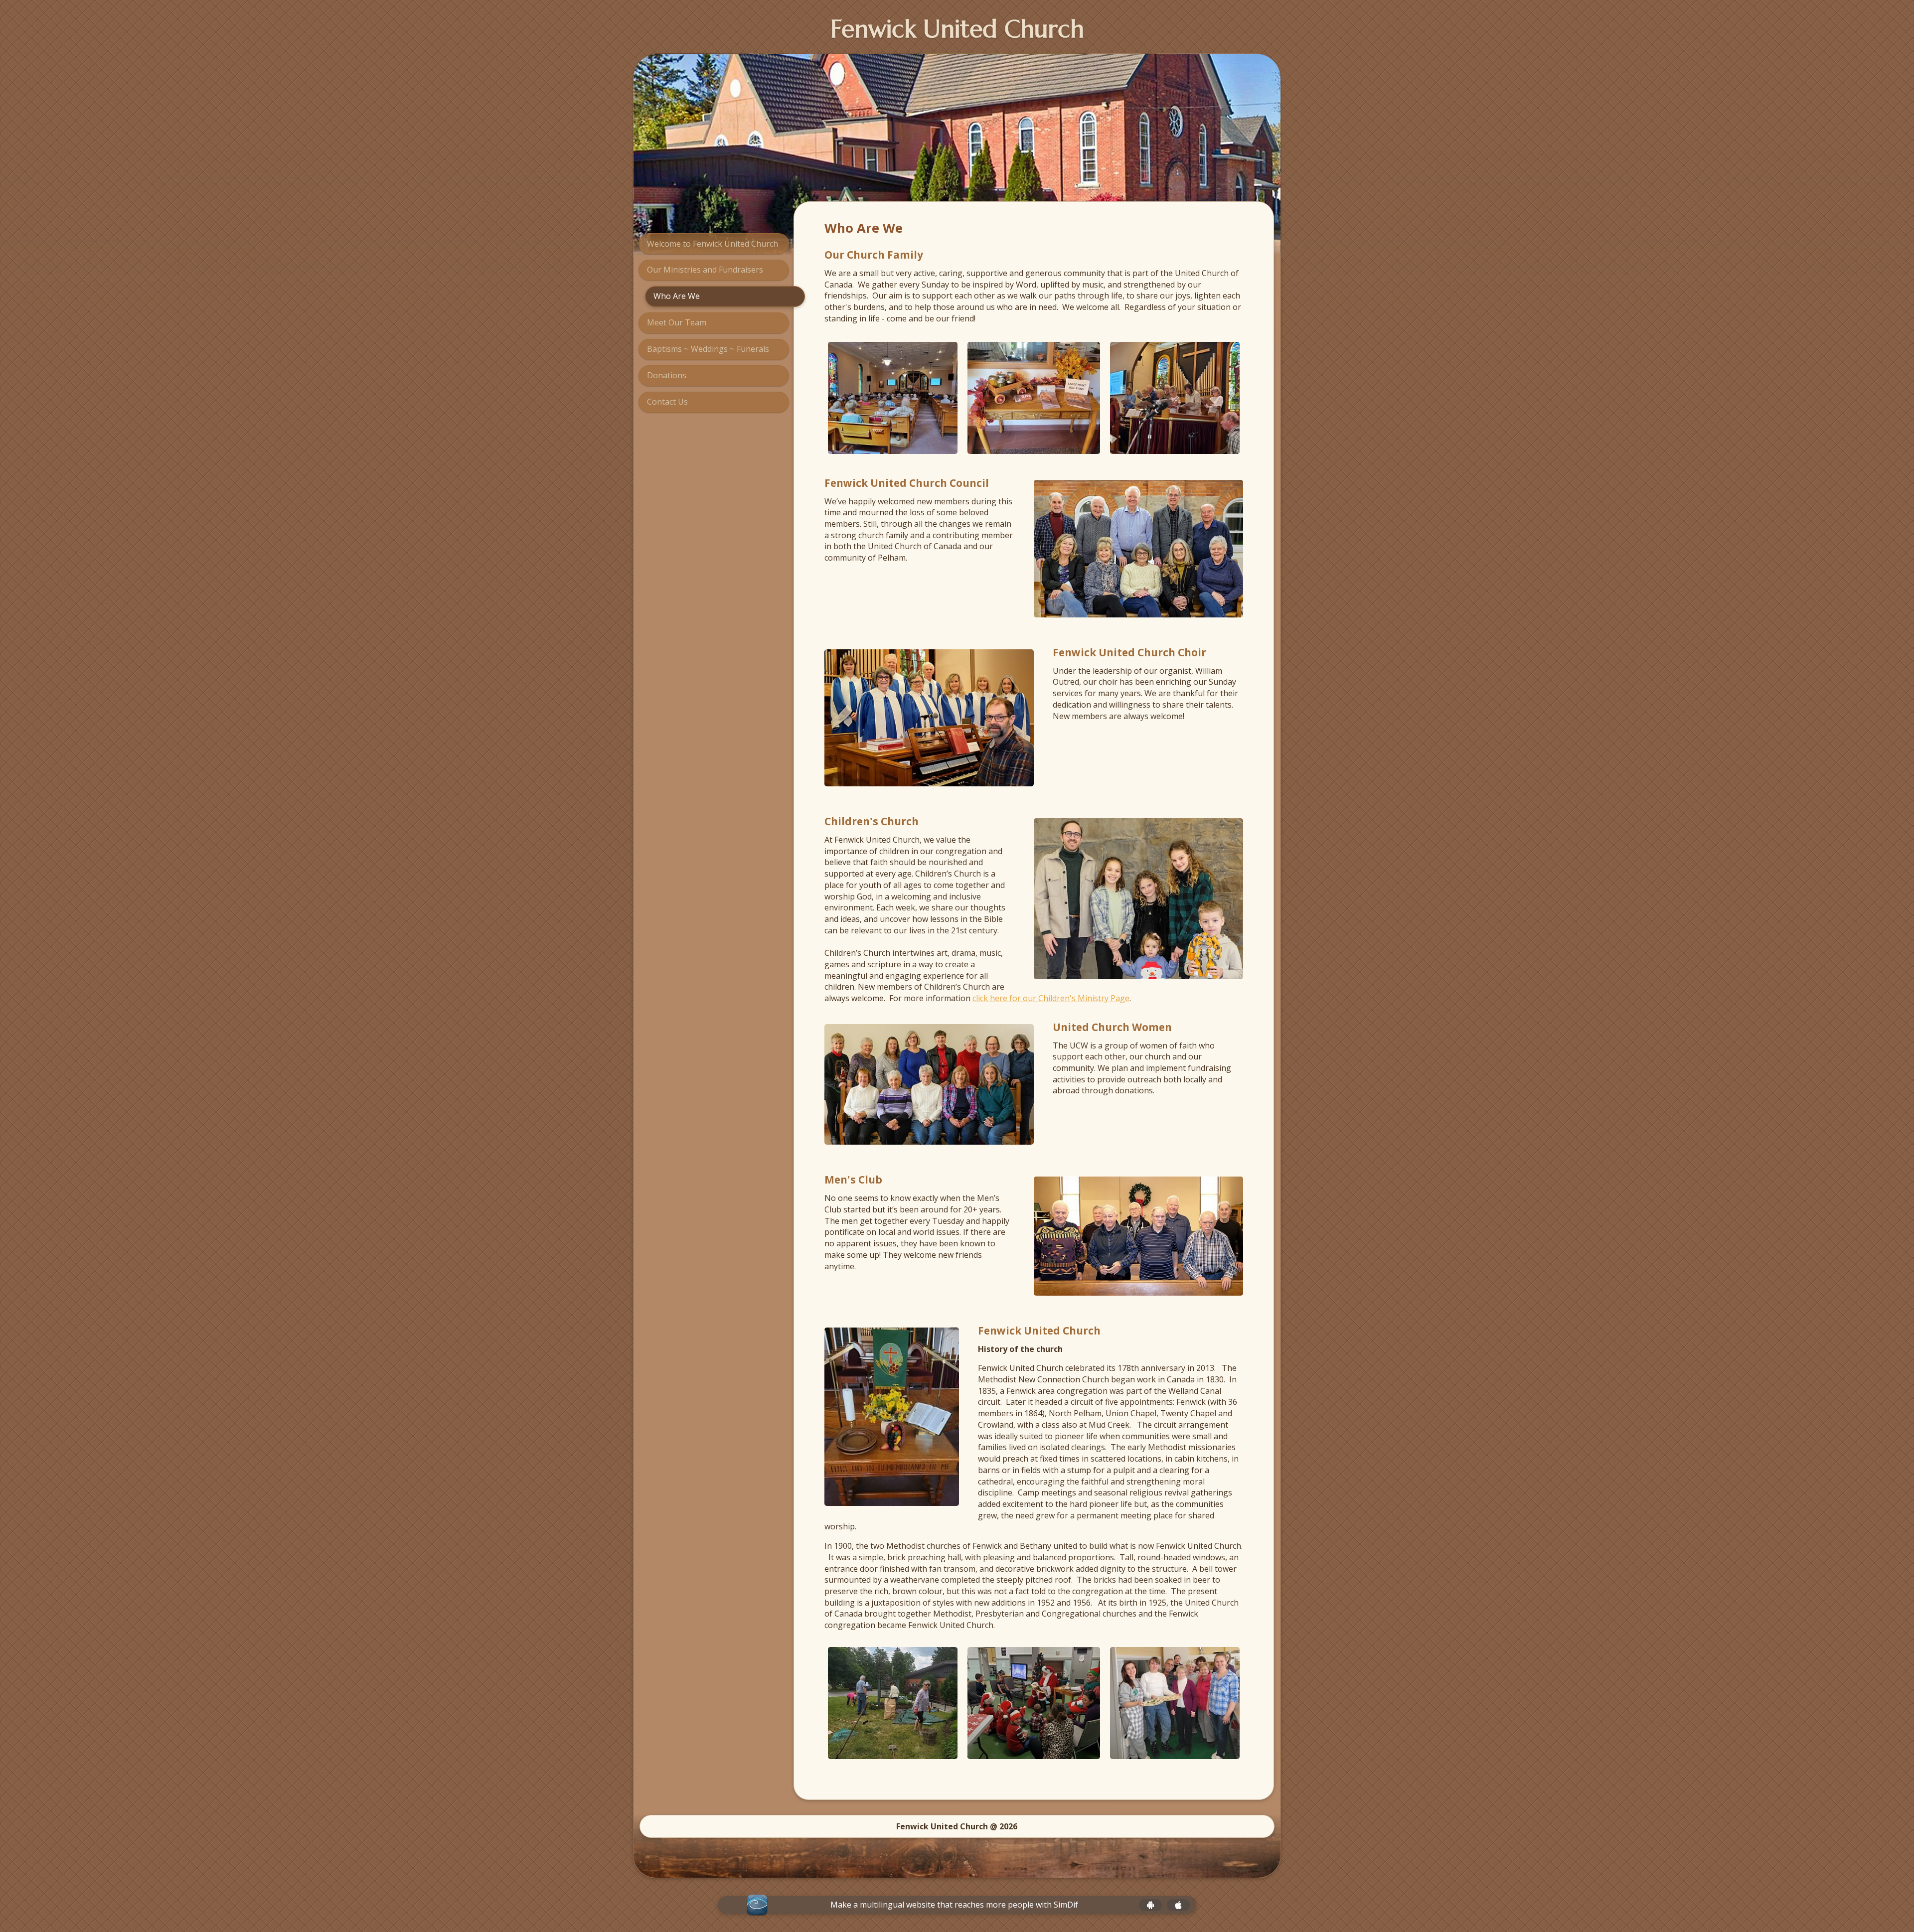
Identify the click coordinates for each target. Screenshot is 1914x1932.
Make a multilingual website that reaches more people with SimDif (954, 1905)
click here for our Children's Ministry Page (1051, 998)
